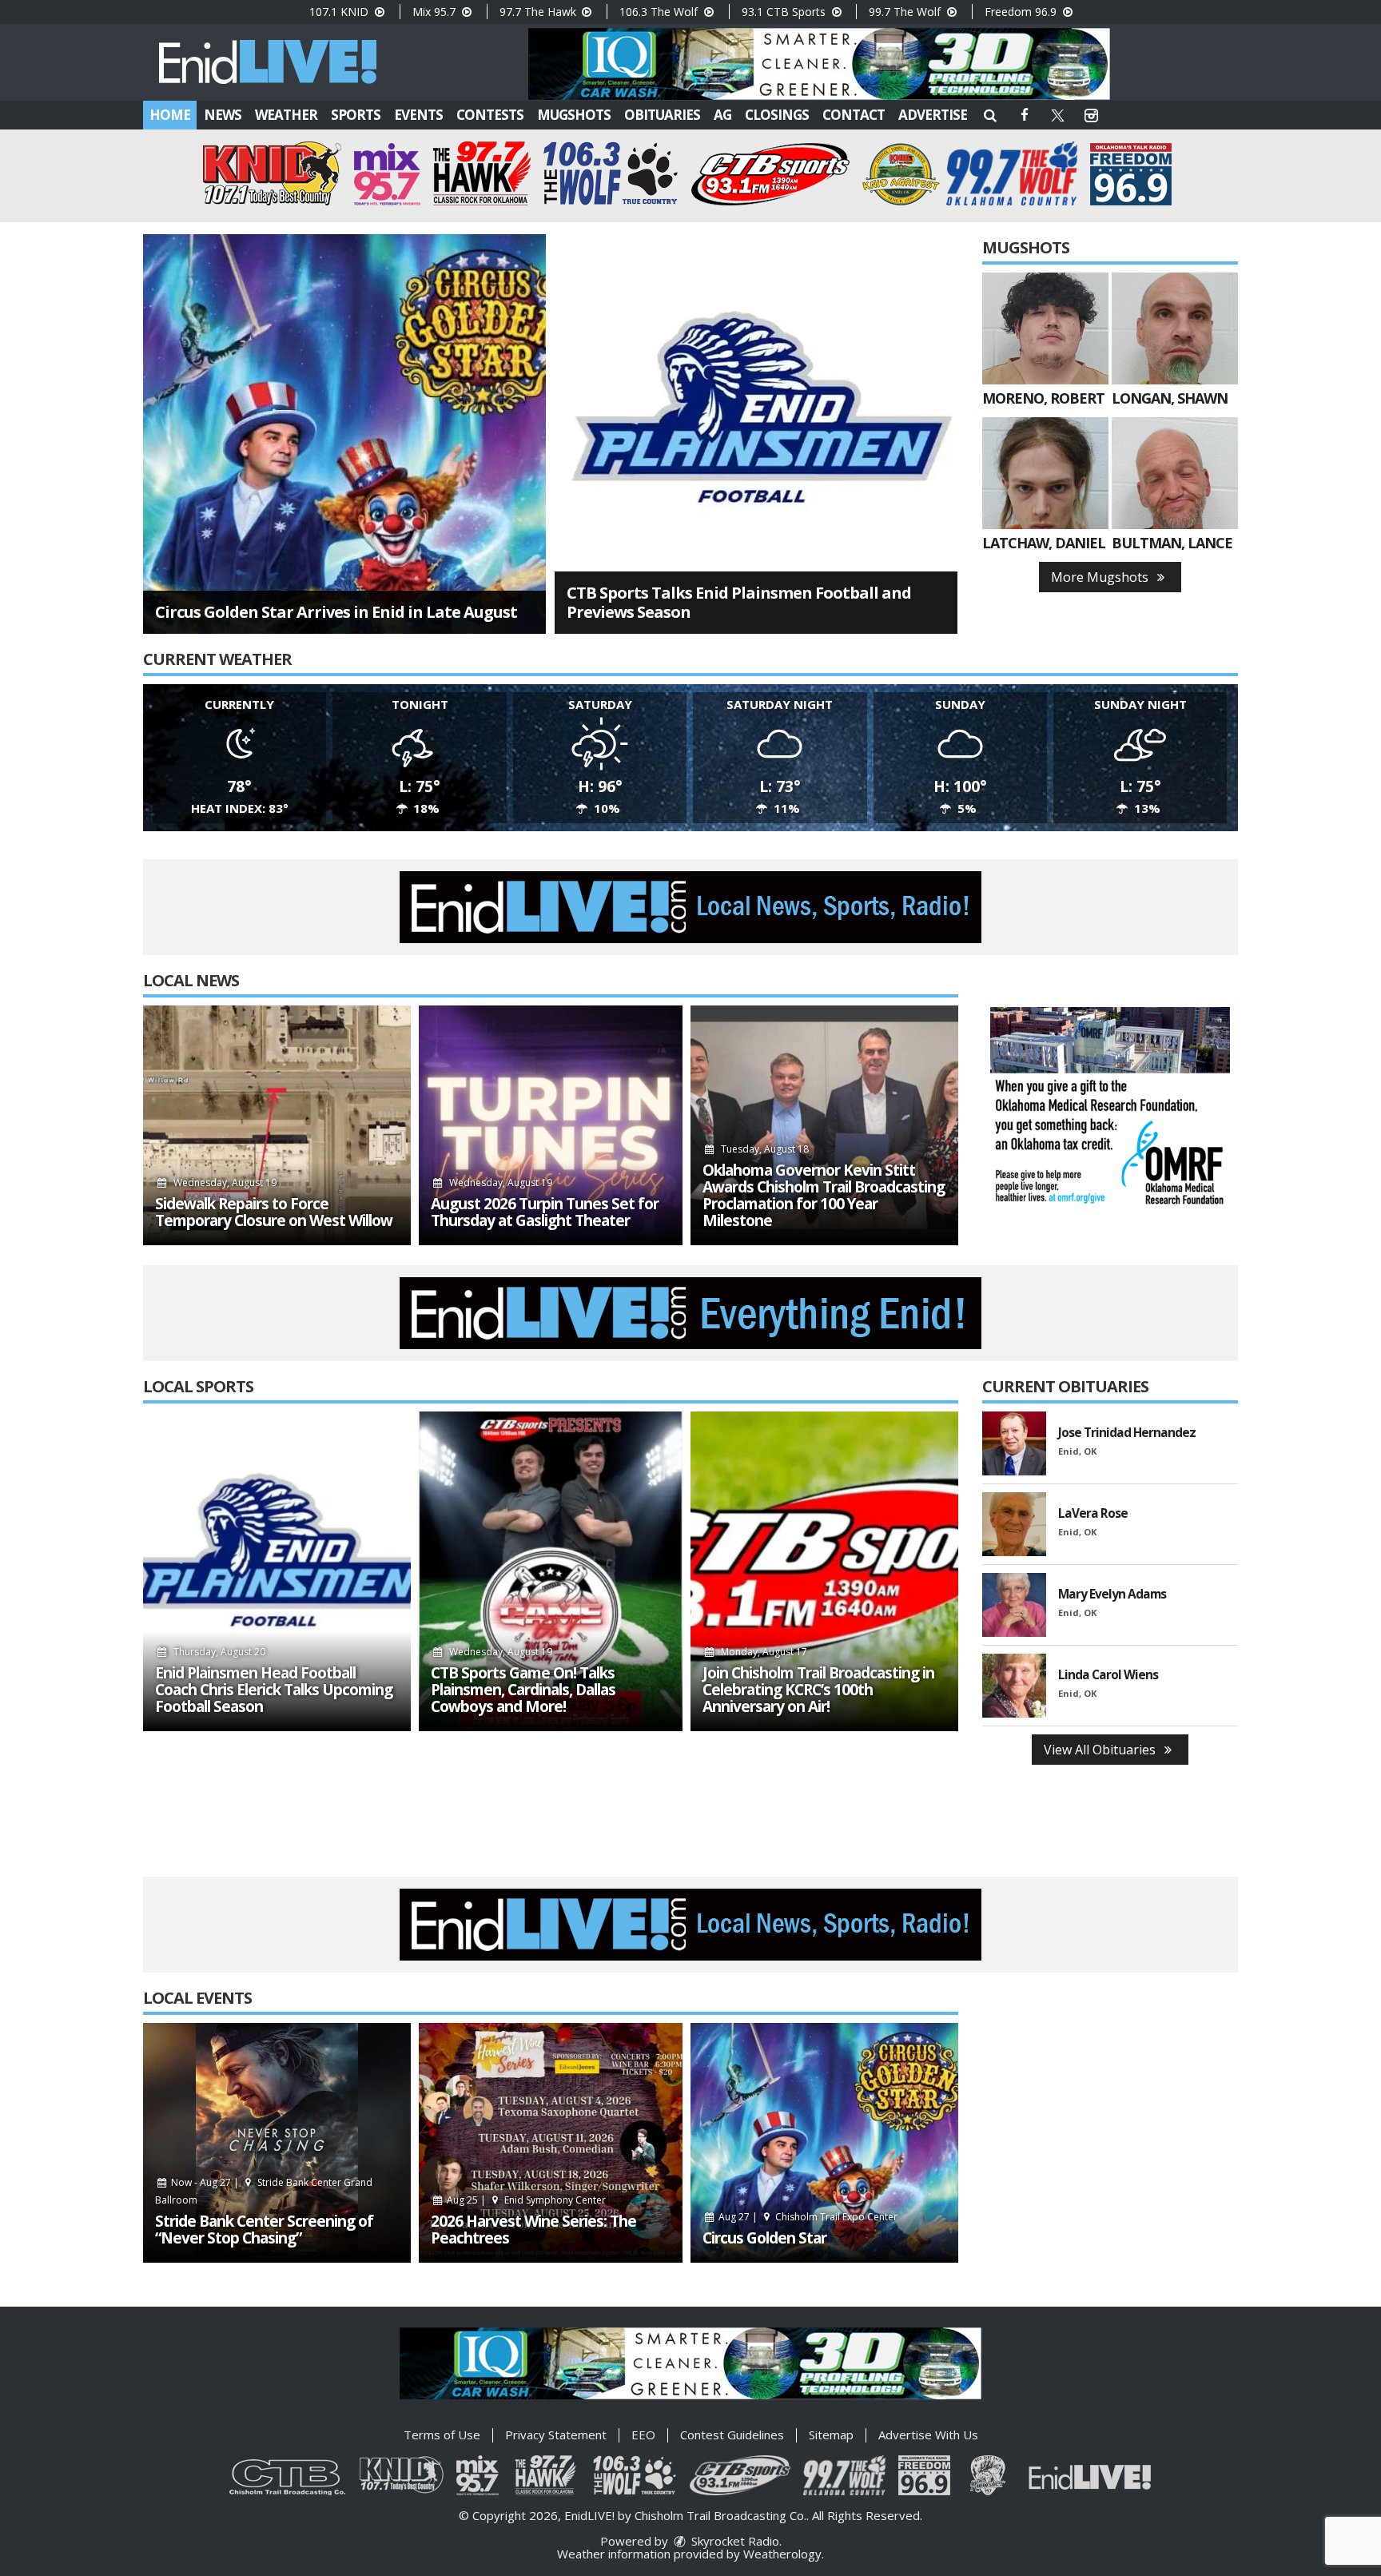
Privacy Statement (556, 2435)
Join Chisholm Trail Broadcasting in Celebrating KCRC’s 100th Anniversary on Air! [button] (818, 1690)
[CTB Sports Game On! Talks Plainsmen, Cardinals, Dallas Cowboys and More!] (551, 1571)
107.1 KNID (340, 12)
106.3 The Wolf (660, 12)
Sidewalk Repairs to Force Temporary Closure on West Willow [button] (274, 1212)
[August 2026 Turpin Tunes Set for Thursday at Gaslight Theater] (551, 1125)
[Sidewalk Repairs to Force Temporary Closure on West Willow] (277, 1125)
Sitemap (831, 2435)
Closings (777, 115)
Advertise (933, 115)
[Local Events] (277, 2143)
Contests (490, 115)
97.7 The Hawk (539, 12)
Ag (722, 115)
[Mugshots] (1045, 328)
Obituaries (662, 115)
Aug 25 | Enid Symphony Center (525, 2200)
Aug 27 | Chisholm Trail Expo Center (807, 2217)
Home (170, 115)
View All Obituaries (1101, 1750)
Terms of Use (442, 2435)
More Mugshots (1101, 577)
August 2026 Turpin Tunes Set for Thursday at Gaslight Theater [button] (545, 1212)
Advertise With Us (928, 2435)
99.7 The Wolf (906, 12)
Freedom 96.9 (1022, 12)
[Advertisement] (819, 64)
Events (418, 115)
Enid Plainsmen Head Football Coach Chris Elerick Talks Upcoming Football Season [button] (274, 1690)
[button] (990, 115)
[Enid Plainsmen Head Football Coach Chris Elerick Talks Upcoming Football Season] (277, 1571)
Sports (356, 115)
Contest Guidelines (732, 2435)
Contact (854, 115)
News (223, 115)
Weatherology (782, 2554)
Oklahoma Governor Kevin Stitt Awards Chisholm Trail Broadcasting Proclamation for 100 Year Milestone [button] (824, 1196)
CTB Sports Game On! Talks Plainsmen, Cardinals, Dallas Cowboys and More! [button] (523, 1690)
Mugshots (574, 115)
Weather (286, 115)
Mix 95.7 (436, 12)
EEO (643, 2435)
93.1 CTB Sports (785, 12)
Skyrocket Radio (734, 2541)
